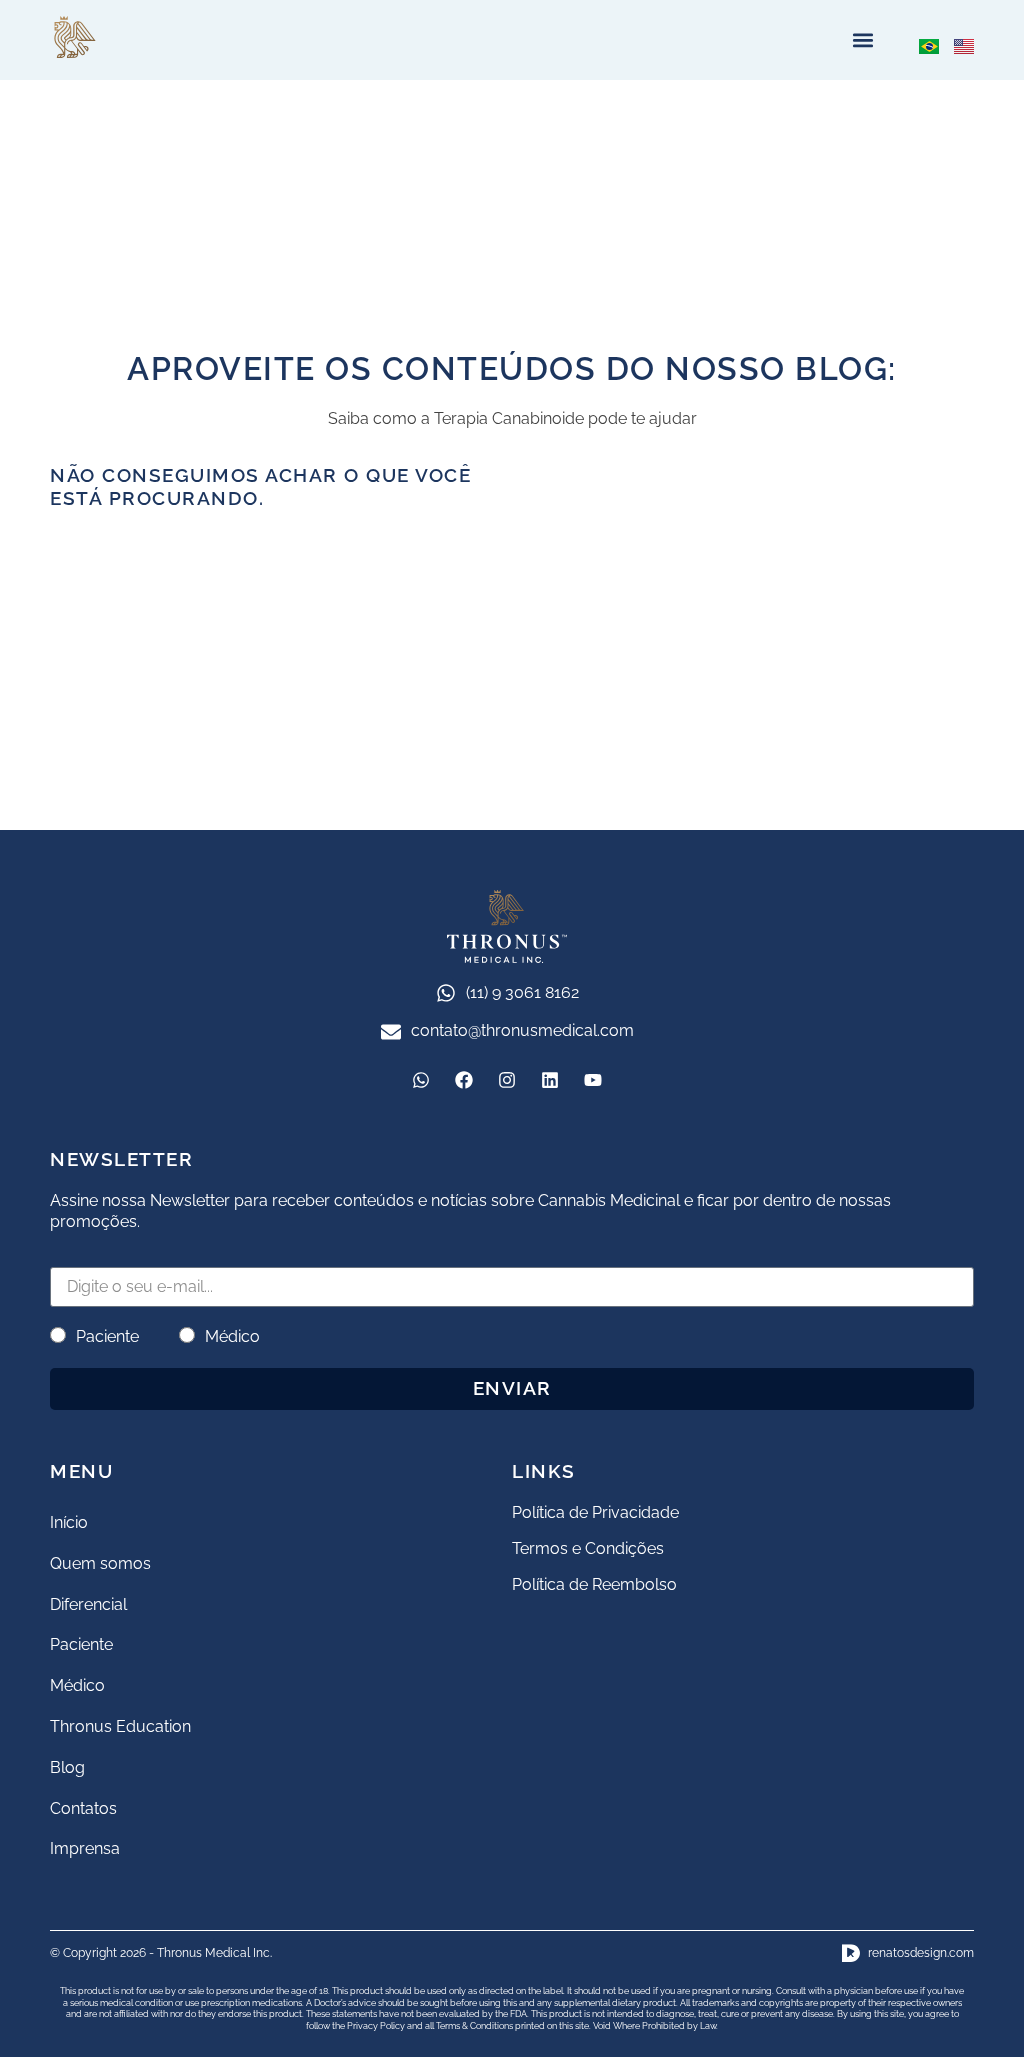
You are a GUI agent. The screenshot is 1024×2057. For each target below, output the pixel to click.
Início (69, 1522)
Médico (232, 1336)
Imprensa (85, 1848)
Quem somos (100, 1563)
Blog (67, 1767)
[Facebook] (464, 1080)
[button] (862, 40)
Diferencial (88, 1604)
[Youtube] (593, 1080)
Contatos (83, 1808)
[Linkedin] (550, 1080)
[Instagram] (507, 1080)
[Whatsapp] (421, 1080)
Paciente (107, 1336)
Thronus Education (120, 1726)
